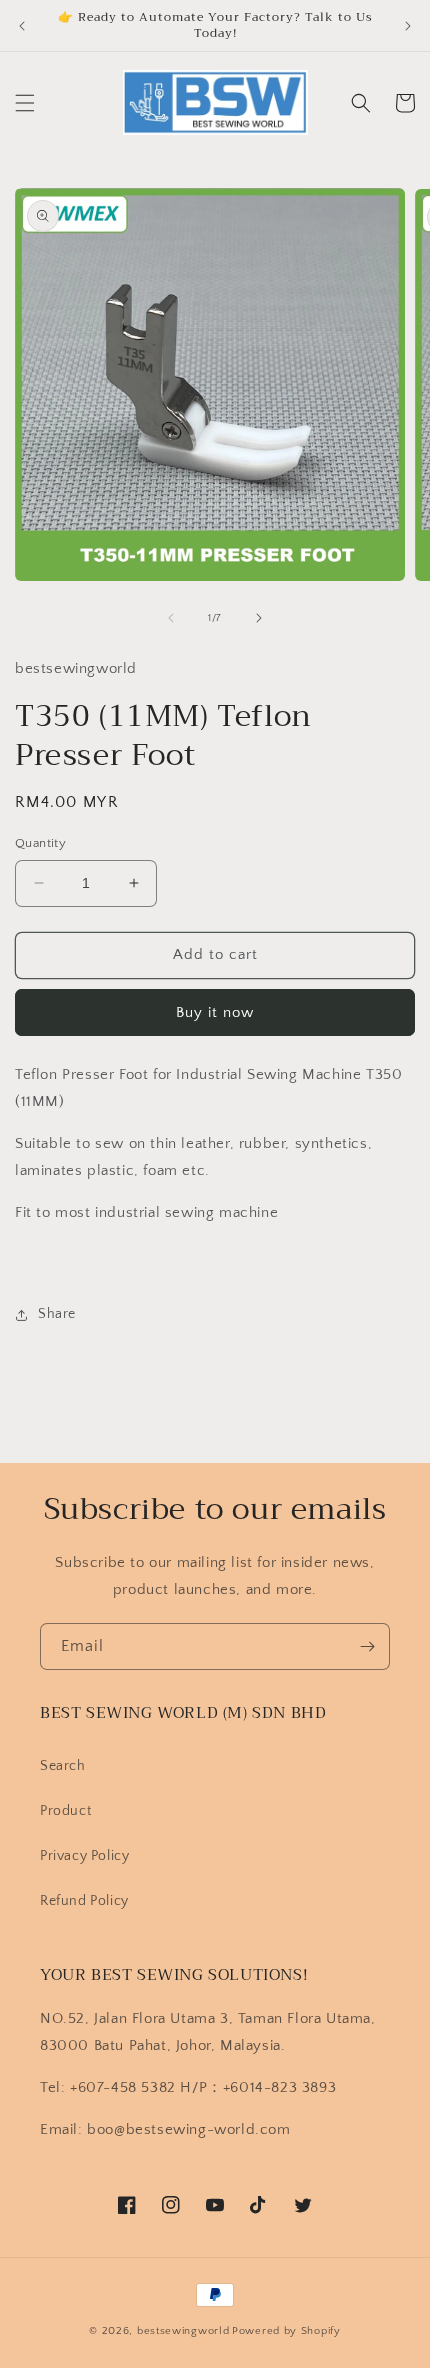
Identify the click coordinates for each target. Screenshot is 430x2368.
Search (63, 1766)
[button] (25, 103)
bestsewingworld (183, 2331)
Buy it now (215, 1012)
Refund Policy (84, 1901)
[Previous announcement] (22, 26)
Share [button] (57, 1314)
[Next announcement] (408, 26)
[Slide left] (171, 618)
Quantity (40, 843)
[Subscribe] (367, 1646)
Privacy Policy (84, 1856)
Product (65, 1811)
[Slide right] (259, 618)
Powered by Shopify (286, 2331)
